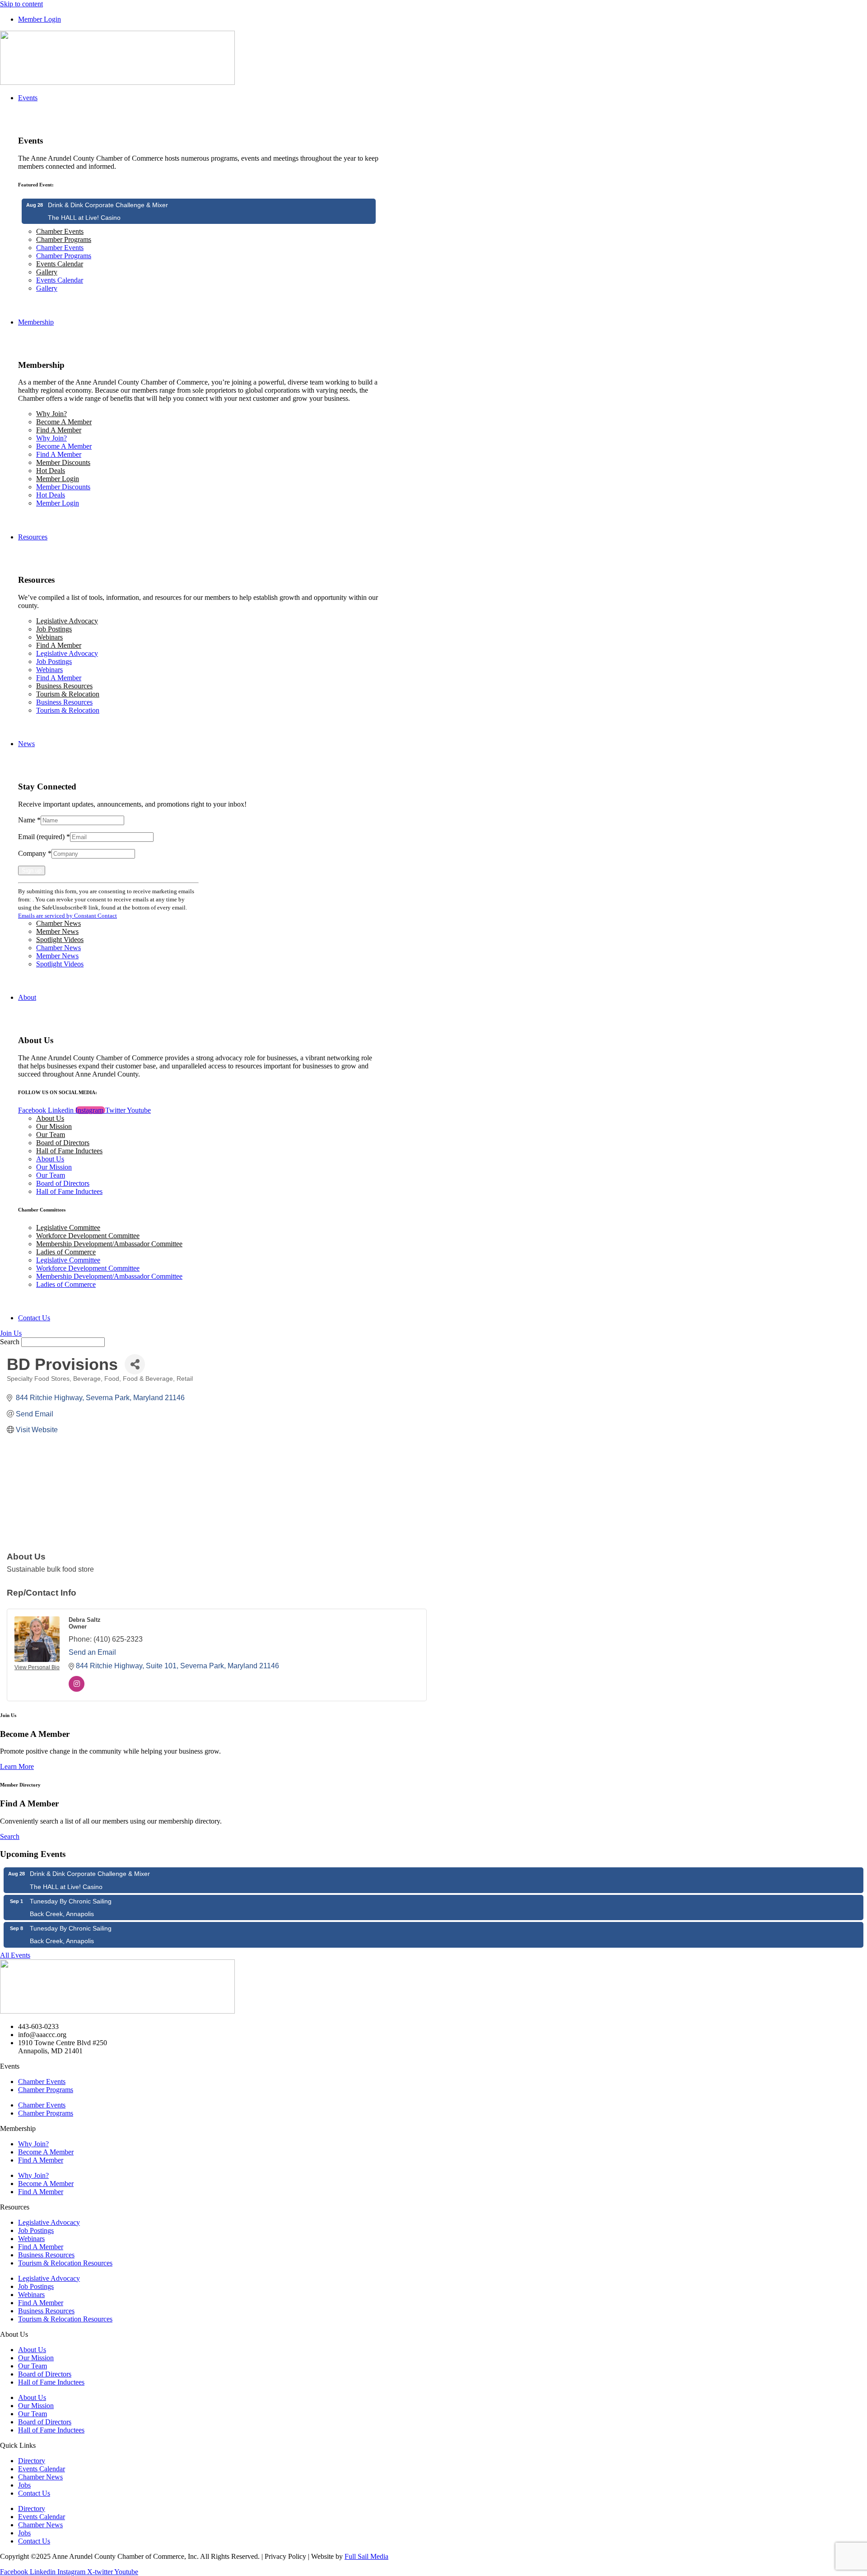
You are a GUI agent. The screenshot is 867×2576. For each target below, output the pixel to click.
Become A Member (64, 422)
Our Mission (54, 1126)
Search (10, 1342)
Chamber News (58, 923)
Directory (32, 2461)
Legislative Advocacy (67, 621)
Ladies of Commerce (66, 1252)
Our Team (51, 1135)
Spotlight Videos (60, 940)
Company (35, 853)
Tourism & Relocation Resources (65, 2263)
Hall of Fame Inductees (69, 1151)
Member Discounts (63, 462)
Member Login (58, 479)
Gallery (47, 272)
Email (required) (44, 837)
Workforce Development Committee (88, 1236)
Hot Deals (51, 471)
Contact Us (34, 2493)
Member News (57, 931)
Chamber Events (60, 231)
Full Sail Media (366, 2556)
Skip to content (21, 4)
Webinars (49, 637)
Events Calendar (60, 264)
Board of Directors (63, 1143)
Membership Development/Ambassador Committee (109, 1244)
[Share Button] (135, 1364)
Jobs (24, 2485)
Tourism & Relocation (68, 694)
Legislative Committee (68, 1228)
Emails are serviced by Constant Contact (68, 916)
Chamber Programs (64, 239)
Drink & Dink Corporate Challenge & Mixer (108, 205)
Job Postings (54, 629)
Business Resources (64, 686)
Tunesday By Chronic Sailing (71, 1901)
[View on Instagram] (77, 1689)
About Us (50, 1118)
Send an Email (92, 1652)
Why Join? (51, 414)
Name (29, 820)
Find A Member (59, 430)
